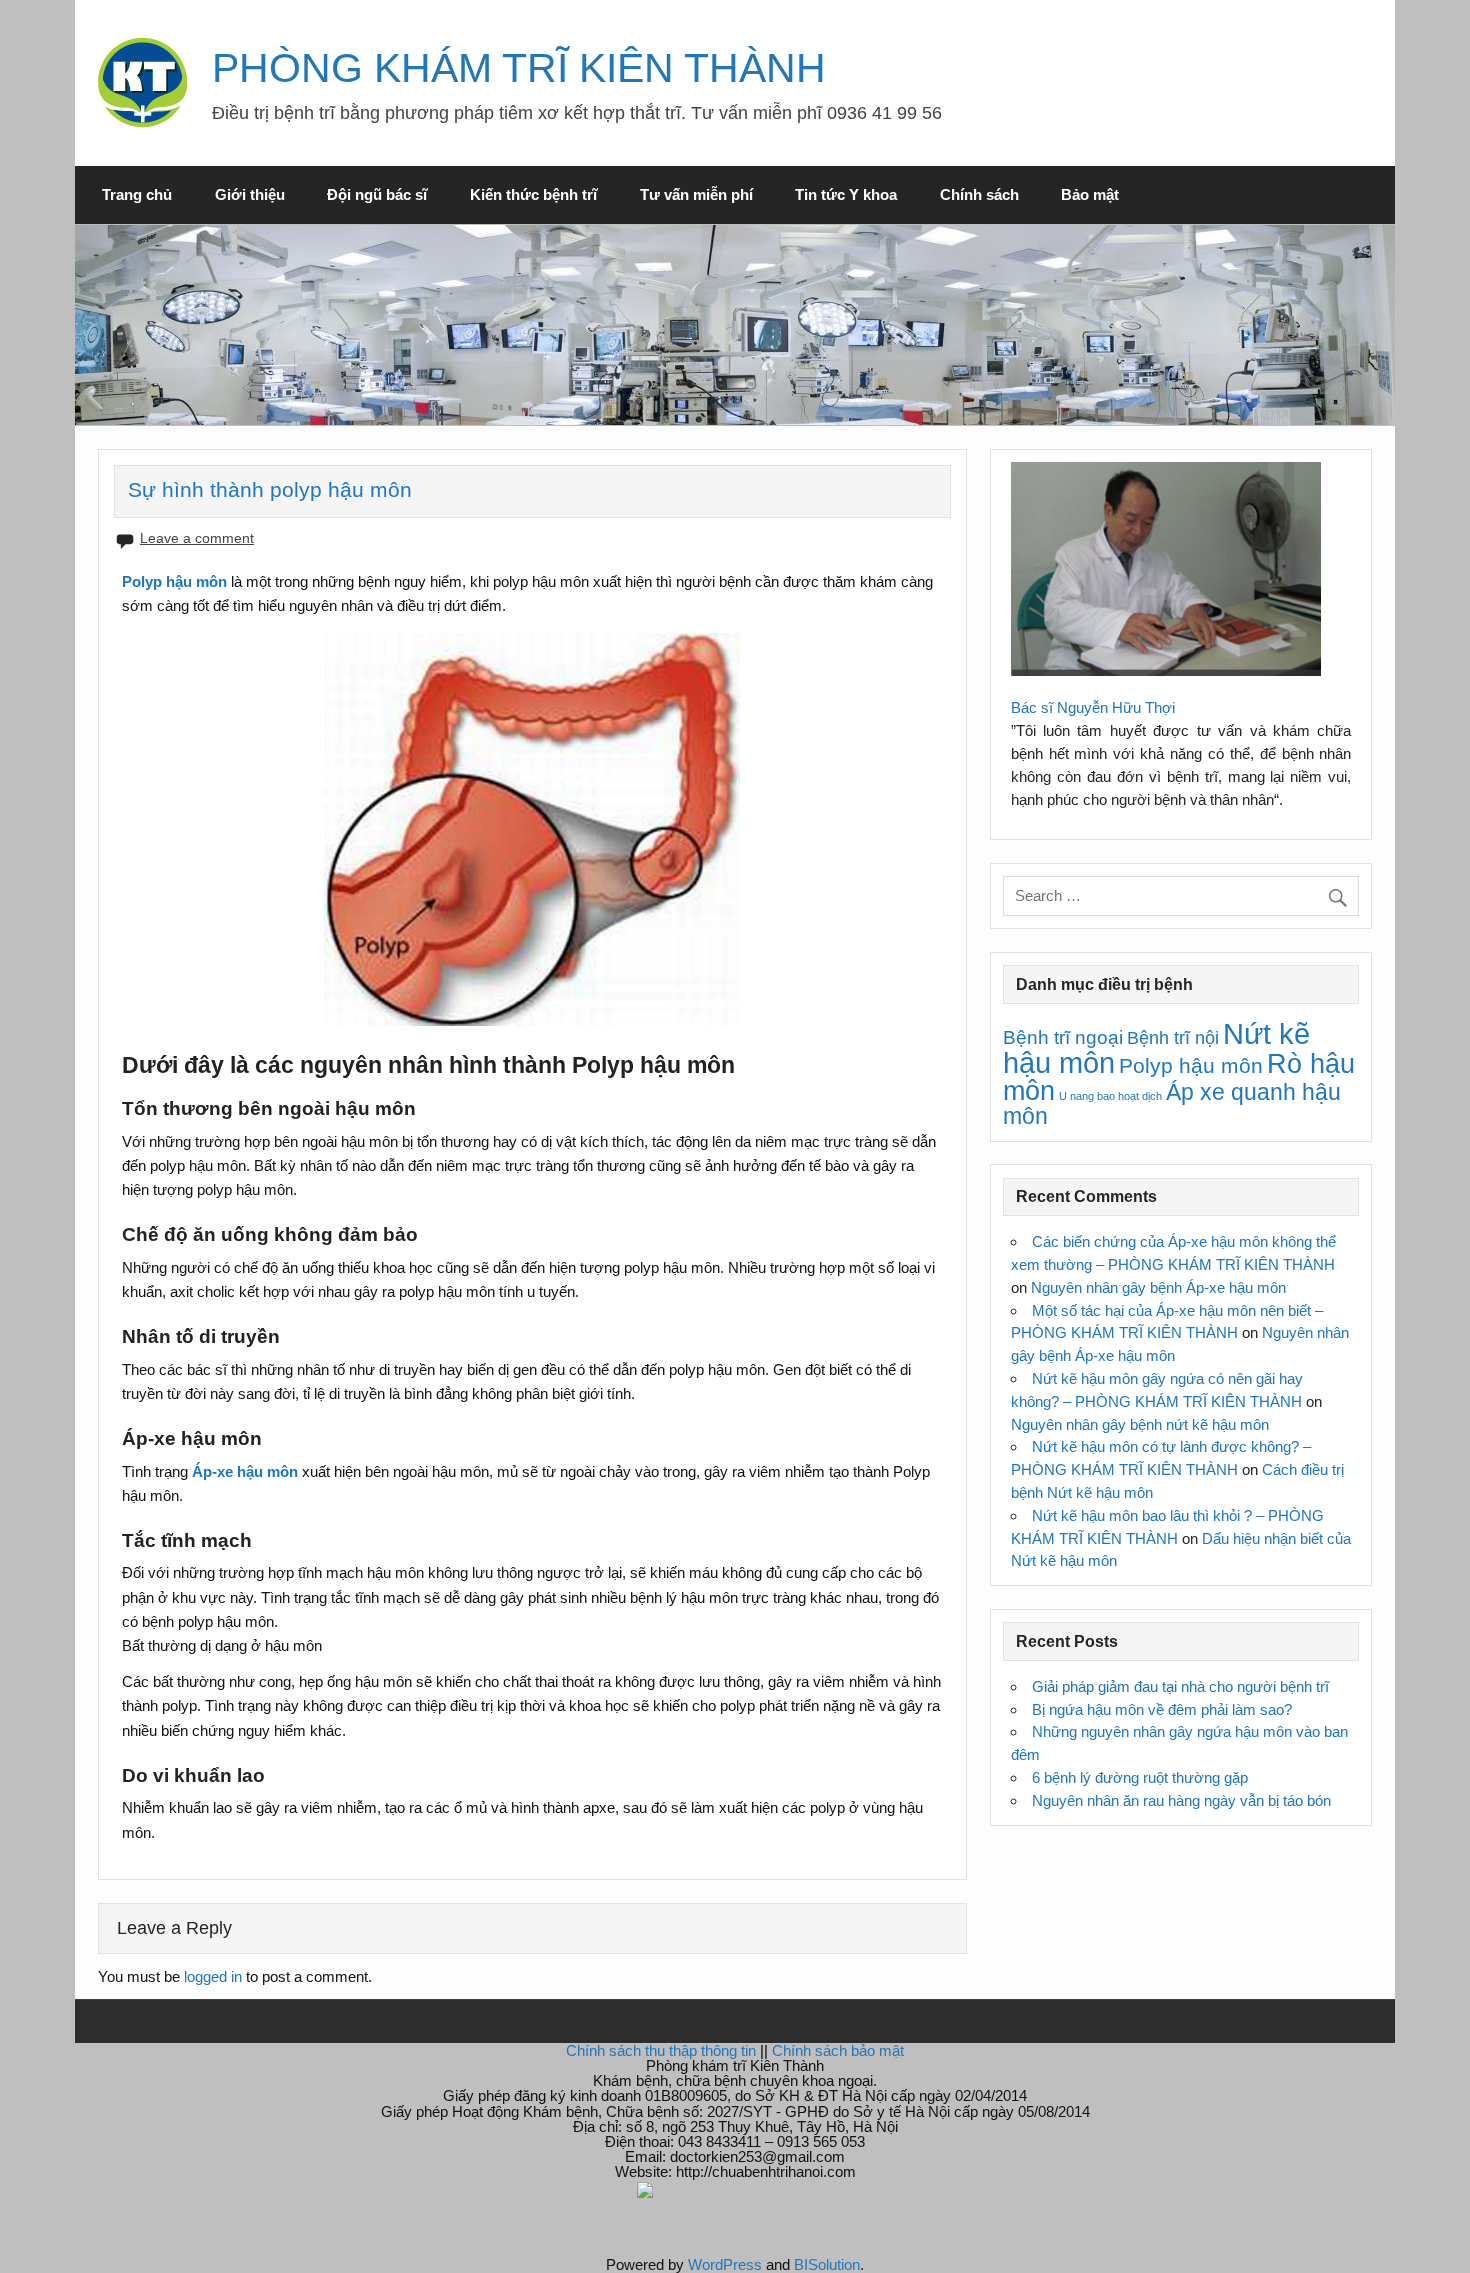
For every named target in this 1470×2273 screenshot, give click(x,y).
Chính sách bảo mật (838, 2050)
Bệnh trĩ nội (1173, 1038)
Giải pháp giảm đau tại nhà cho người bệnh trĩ (1180, 1686)
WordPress (725, 2264)
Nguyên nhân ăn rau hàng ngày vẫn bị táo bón (1181, 1800)
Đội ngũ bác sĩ (377, 194)
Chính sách (979, 194)
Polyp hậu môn (1191, 1066)
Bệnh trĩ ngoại (1063, 1037)
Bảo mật (1090, 194)
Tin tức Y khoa (846, 194)
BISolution (827, 2264)
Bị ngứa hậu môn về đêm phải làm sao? (1162, 1709)
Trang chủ (137, 194)
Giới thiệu (250, 194)
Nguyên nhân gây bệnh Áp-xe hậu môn (1158, 1287)
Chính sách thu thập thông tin (661, 2050)
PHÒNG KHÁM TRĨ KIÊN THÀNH (519, 68)
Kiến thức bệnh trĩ (533, 194)
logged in (213, 1976)
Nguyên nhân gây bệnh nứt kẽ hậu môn (1140, 1424)
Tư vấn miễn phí (696, 194)
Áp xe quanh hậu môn (1172, 1103)
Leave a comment (197, 538)
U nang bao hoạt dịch (1110, 1096)
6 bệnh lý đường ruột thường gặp (1140, 1777)
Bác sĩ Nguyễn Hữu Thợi (1093, 707)
